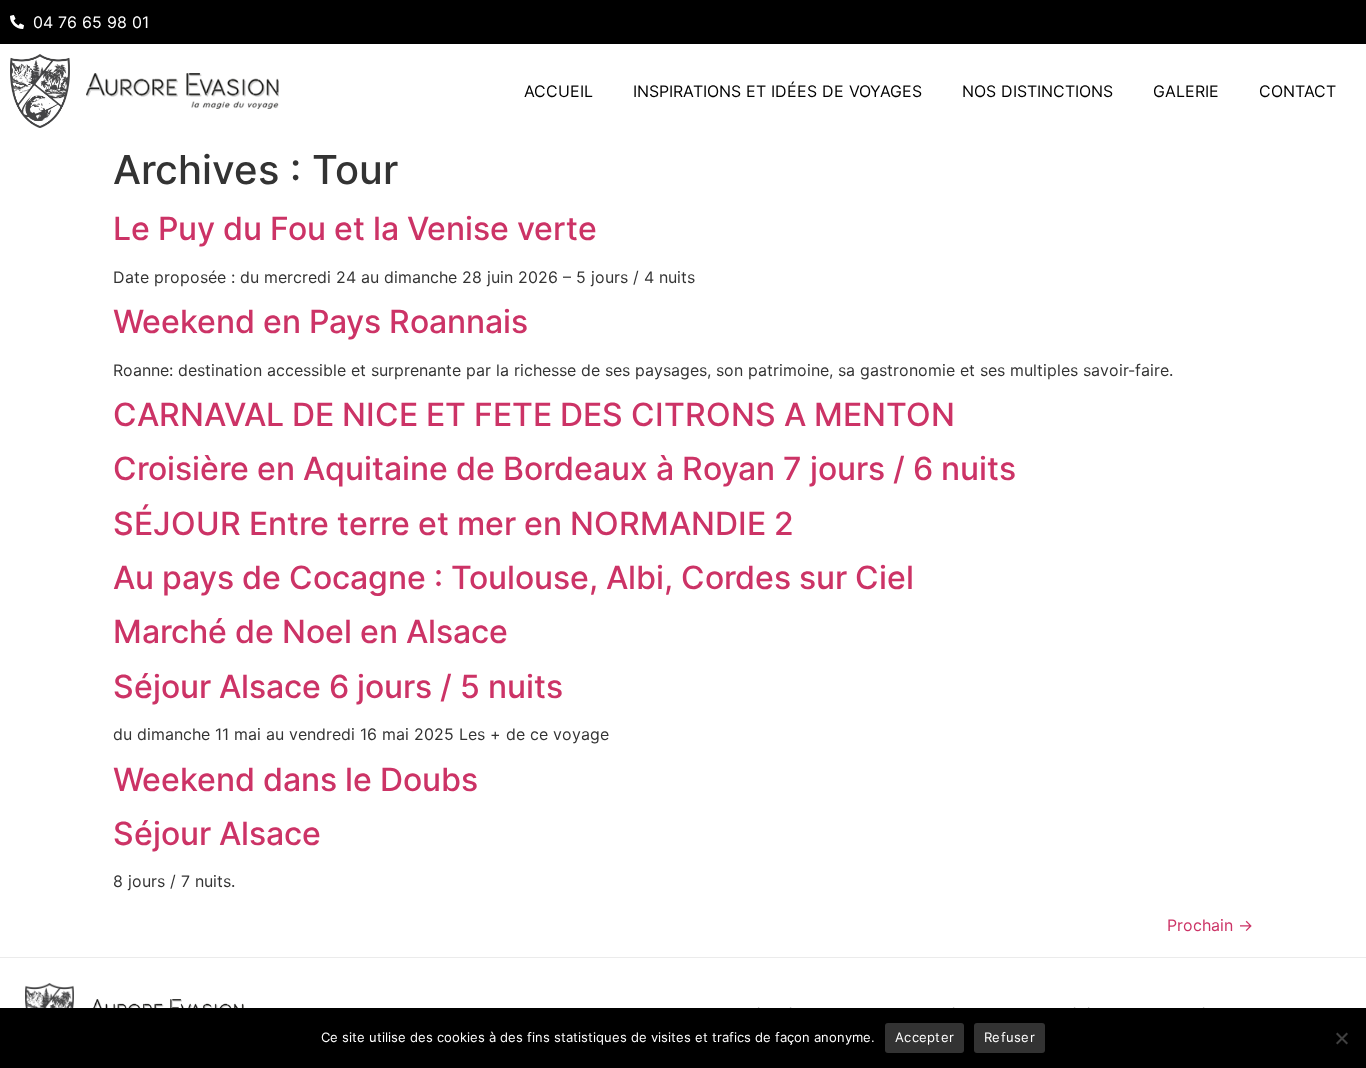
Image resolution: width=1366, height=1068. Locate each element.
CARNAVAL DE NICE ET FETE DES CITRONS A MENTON (534, 414)
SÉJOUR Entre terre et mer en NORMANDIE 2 (453, 523)
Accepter (924, 1037)
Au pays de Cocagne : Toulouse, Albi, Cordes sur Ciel (513, 577)
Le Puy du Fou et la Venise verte (355, 228)
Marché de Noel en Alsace (310, 631)
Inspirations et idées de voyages (777, 91)
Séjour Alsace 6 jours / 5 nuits (338, 686)
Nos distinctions (1037, 91)
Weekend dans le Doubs (295, 779)
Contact (1297, 91)
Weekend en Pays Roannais (320, 321)
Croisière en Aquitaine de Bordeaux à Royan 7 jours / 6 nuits (564, 468)
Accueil (558, 91)
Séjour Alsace (217, 833)
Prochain (1210, 925)
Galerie (1186, 91)
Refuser (1009, 1037)
